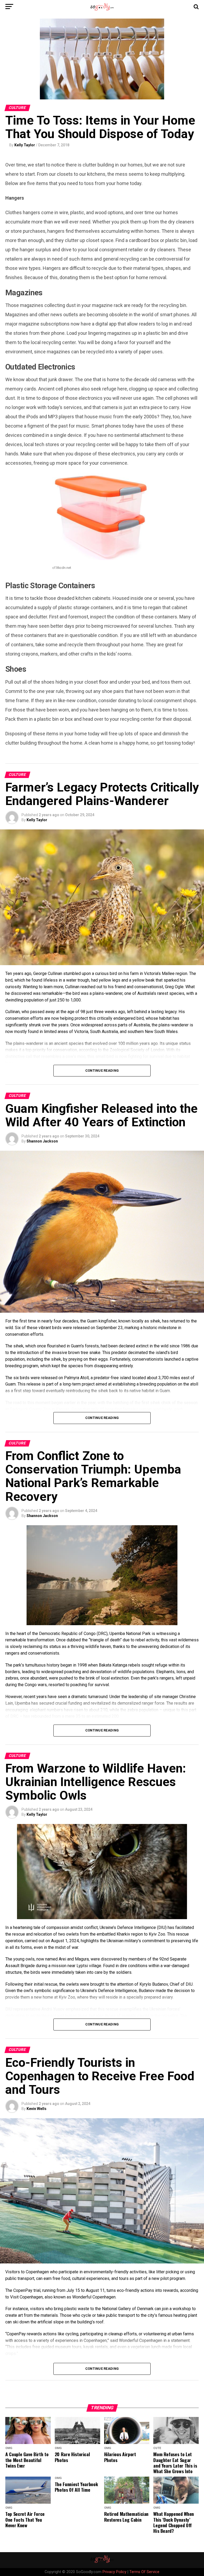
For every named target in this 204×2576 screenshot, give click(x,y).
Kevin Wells (37, 2109)
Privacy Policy (114, 2572)
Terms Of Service (144, 2572)
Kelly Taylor (25, 145)
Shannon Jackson (42, 1141)
